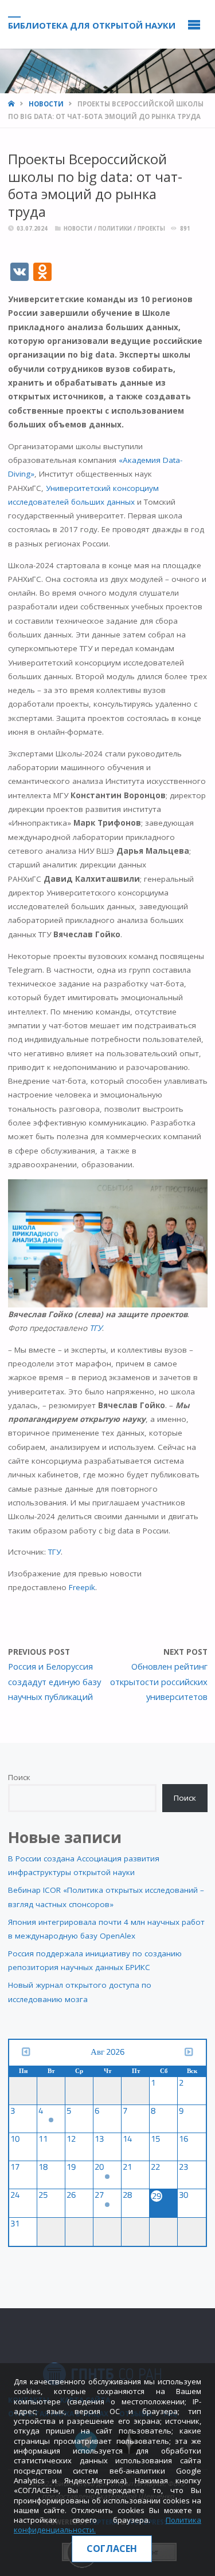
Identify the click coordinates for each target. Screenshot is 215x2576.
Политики (115, 229)
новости (46, 104)
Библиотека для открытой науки (92, 25)
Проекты (151, 229)
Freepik (82, 1587)
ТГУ (96, 1328)
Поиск (19, 1777)
